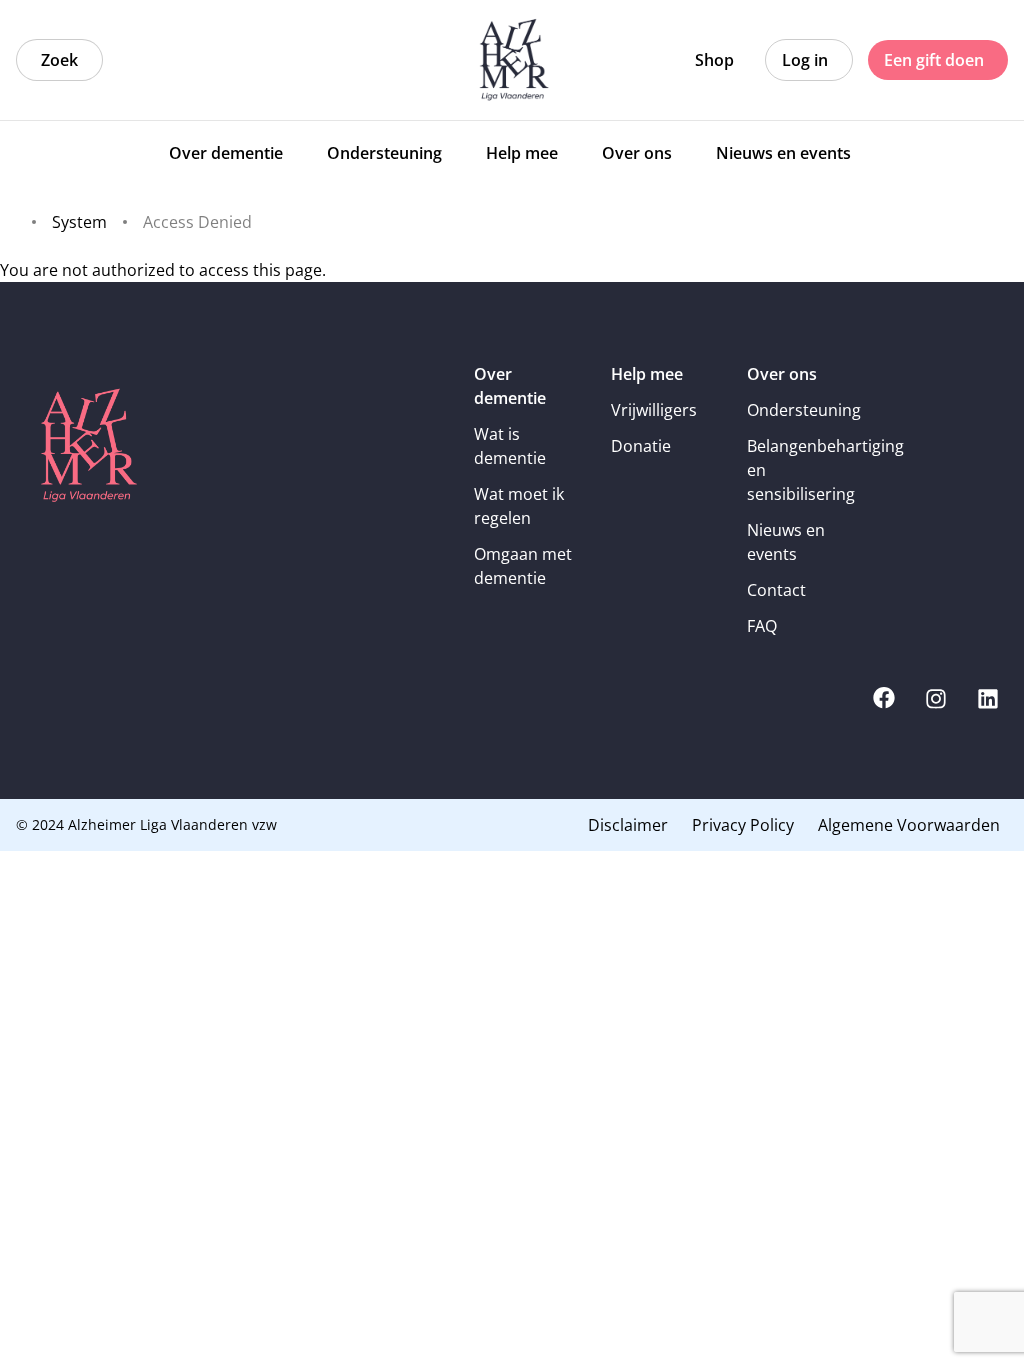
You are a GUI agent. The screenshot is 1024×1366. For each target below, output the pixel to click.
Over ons (782, 374)
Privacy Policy (743, 825)
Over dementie (510, 386)
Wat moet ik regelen (519, 506)
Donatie (641, 446)
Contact (776, 590)
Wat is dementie (510, 446)
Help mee (647, 374)
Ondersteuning (801, 410)
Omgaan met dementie (523, 566)
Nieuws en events (786, 542)
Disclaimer (628, 825)
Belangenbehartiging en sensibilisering (801, 470)
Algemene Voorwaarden (909, 825)
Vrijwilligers (654, 410)
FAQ (762, 626)
